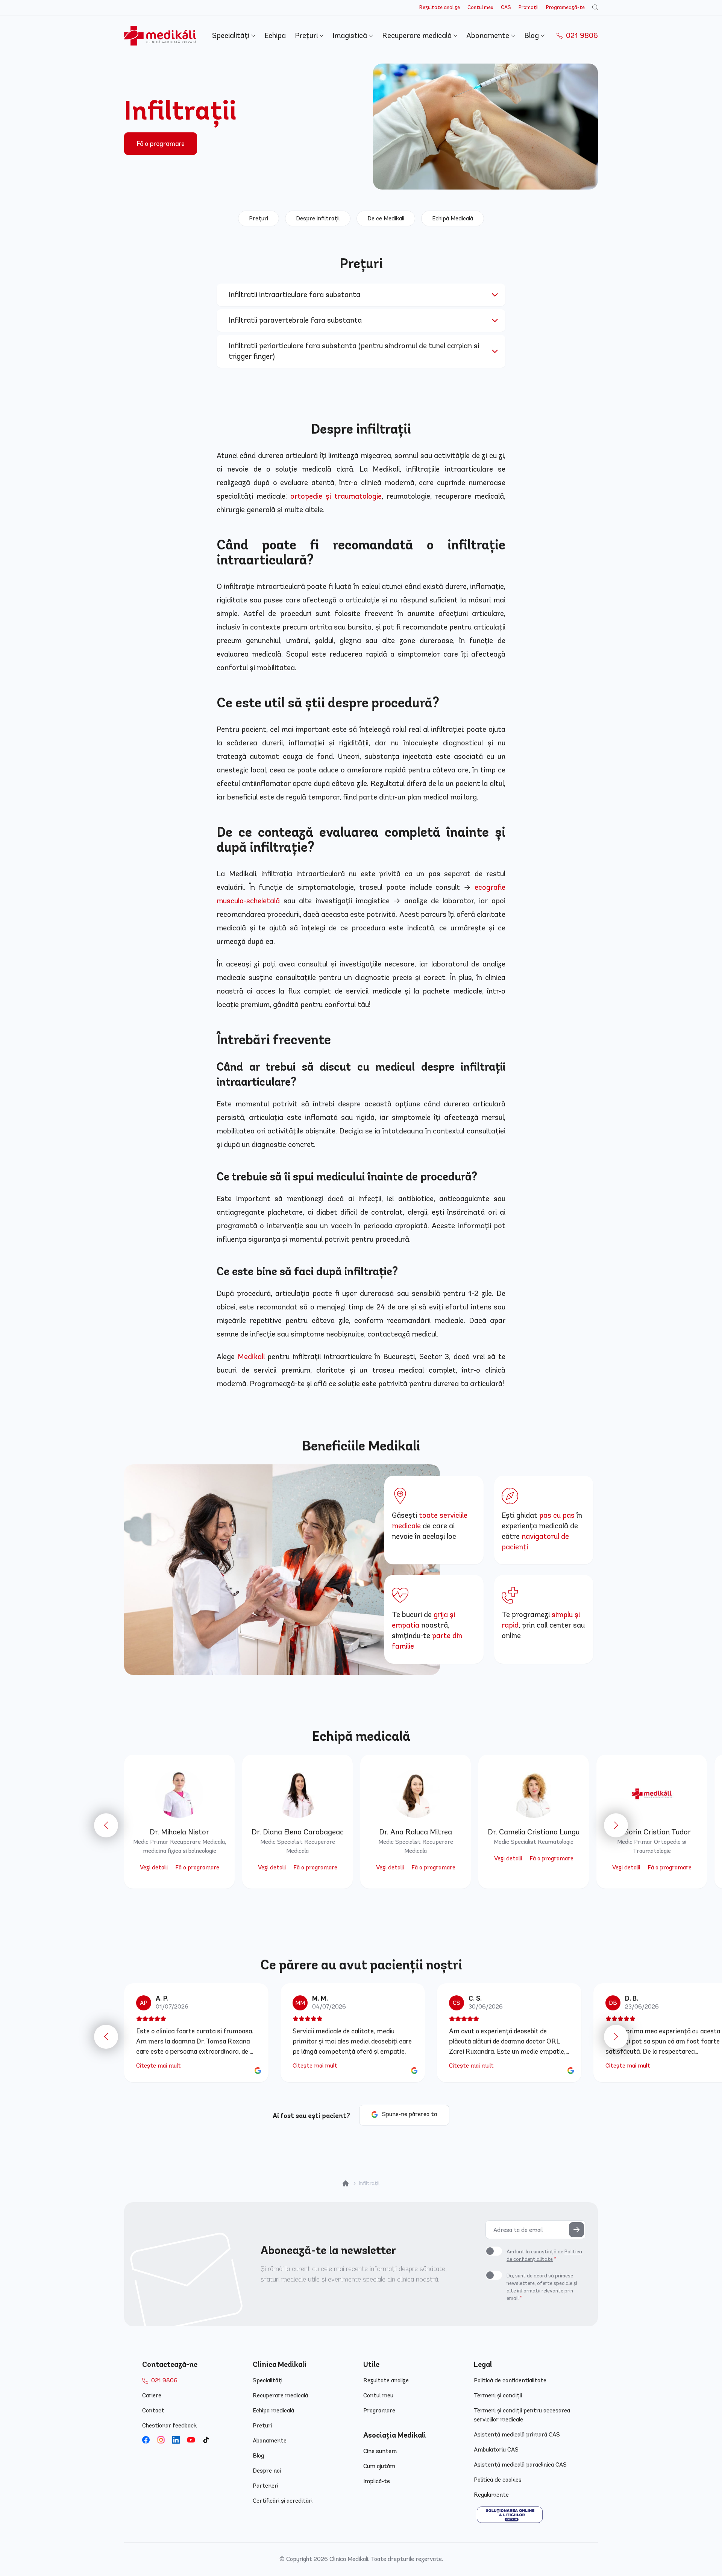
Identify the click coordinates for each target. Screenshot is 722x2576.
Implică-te (377, 2481)
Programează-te (565, 7)
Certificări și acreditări (283, 2501)
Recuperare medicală (418, 36)
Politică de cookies (498, 2480)
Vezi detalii (154, 1867)
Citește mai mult (159, 2066)
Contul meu (480, 7)
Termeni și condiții (498, 2395)
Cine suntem (380, 2451)
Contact (153, 2410)
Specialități (232, 36)
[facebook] (146, 2440)
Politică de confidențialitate (510, 2380)
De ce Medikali (386, 218)
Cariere (152, 2395)
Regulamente (491, 2495)
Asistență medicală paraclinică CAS (520, 2464)
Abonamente (489, 36)
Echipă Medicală (453, 218)
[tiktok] (206, 2440)
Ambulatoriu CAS (496, 2449)
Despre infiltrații (318, 218)
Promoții (529, 7)
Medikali (251, 1357)
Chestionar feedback (169, 2425)
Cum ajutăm (379, 2466)
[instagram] (161, 2440)
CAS (506, 7)
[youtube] (191, 2440)
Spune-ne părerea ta (410, 2114)
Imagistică (351, 36)
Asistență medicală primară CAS (517, 2434)
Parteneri (265, 2486)
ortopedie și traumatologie (336, 496)
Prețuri (307, 36)
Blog (532, 36)
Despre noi (267, 2471)
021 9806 (581, 36)
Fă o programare (161, 144)
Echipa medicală (273, 2410)
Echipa (275, 36)
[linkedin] (176, 2440)
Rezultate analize (440, 7)
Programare (379, 2410)
